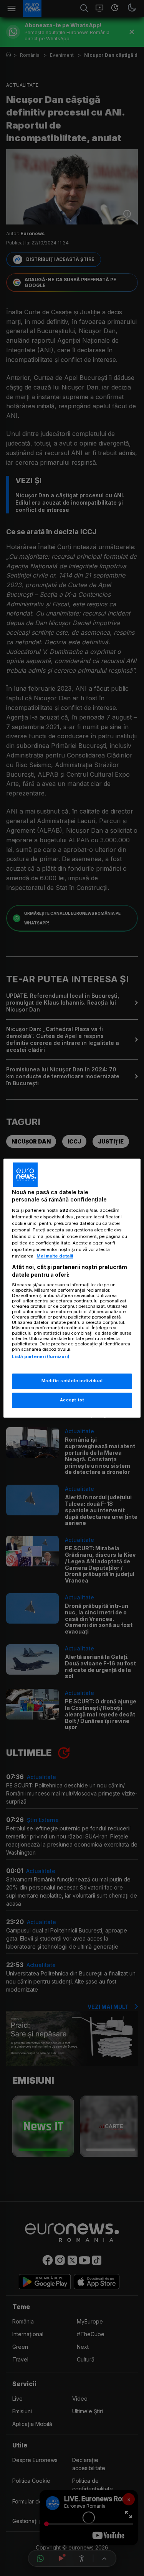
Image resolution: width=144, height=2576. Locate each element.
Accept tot (72, 1400)
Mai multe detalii (55, 1256)
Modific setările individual (72, 1381)
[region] (72, 1288)
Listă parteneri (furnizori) (41, 1357)
